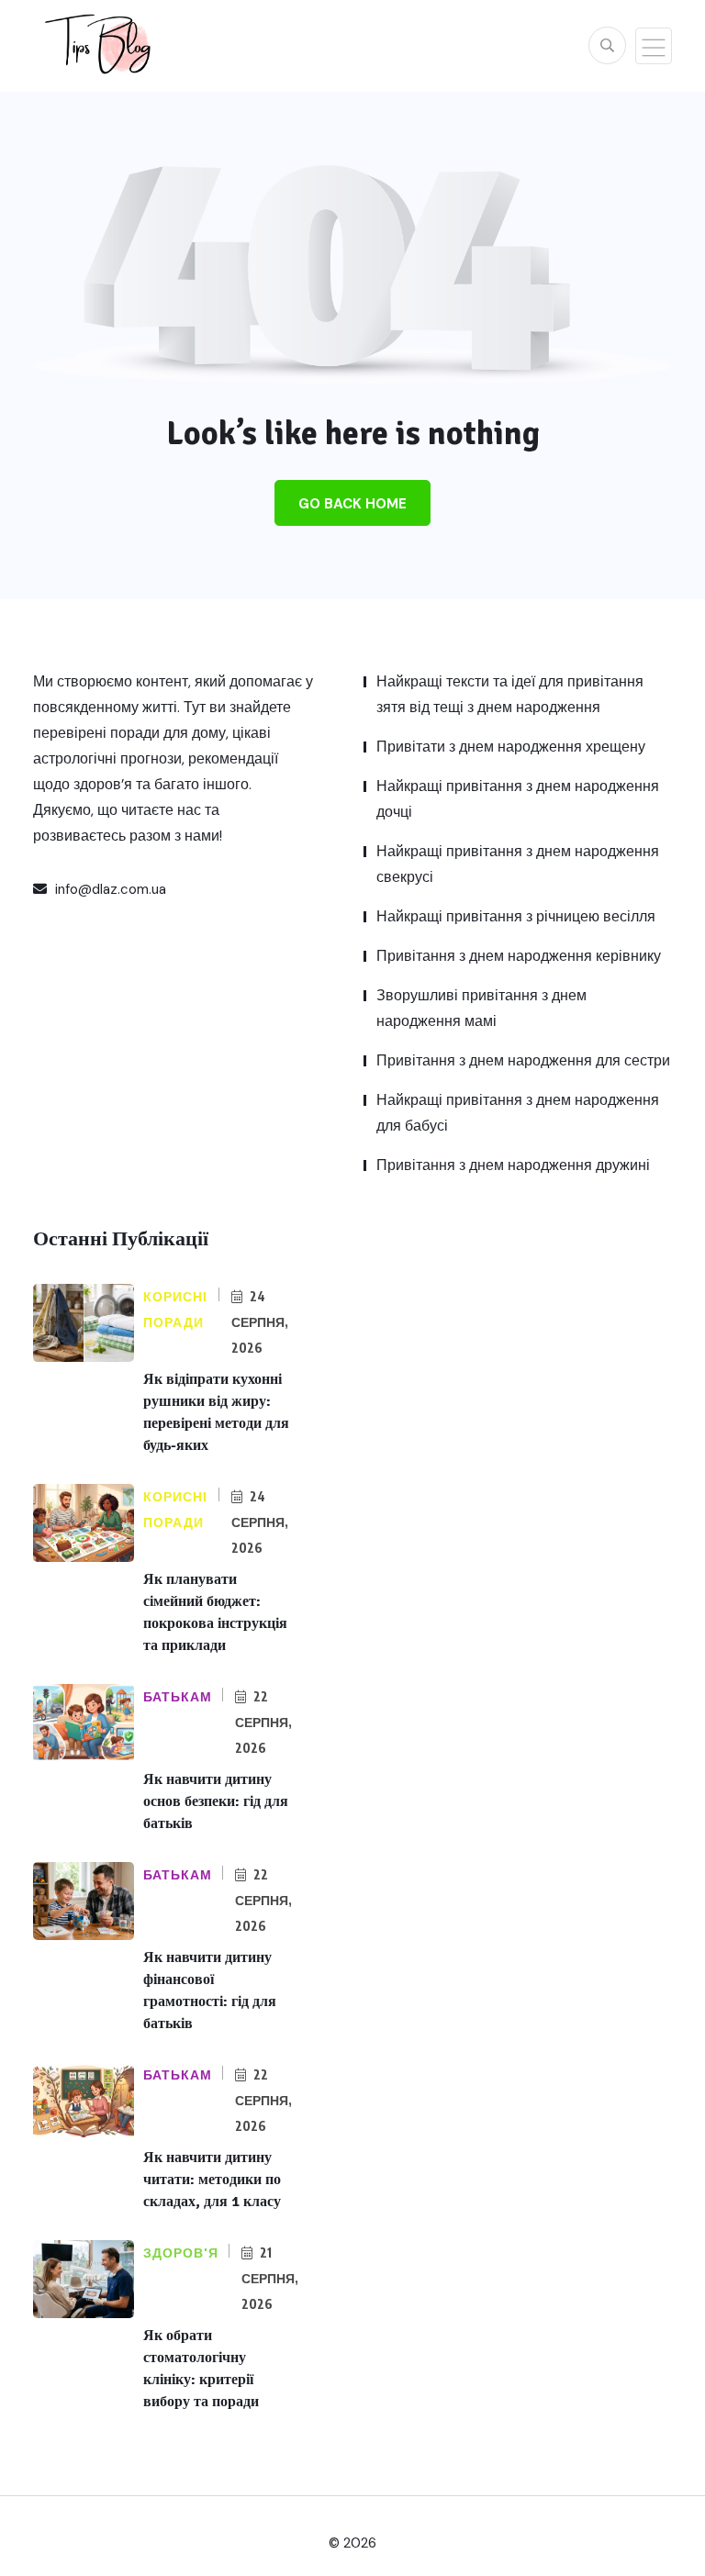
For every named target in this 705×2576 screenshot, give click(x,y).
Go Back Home (352, 504)
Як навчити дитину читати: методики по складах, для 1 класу (212, 2180)
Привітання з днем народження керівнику (519, 956)
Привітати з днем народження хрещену (511, 747)
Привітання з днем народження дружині (513, 1165)
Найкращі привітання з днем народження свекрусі (518, 864)
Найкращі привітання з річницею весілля (516, 916)
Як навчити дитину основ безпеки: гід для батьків (216, 1801)
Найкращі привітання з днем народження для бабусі (518, 1113)
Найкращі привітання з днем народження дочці (518, 799)
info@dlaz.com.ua (109, 889)
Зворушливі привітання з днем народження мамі (481, 1008)
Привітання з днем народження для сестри (523, 1060)
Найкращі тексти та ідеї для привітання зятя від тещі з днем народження (510, 694)
